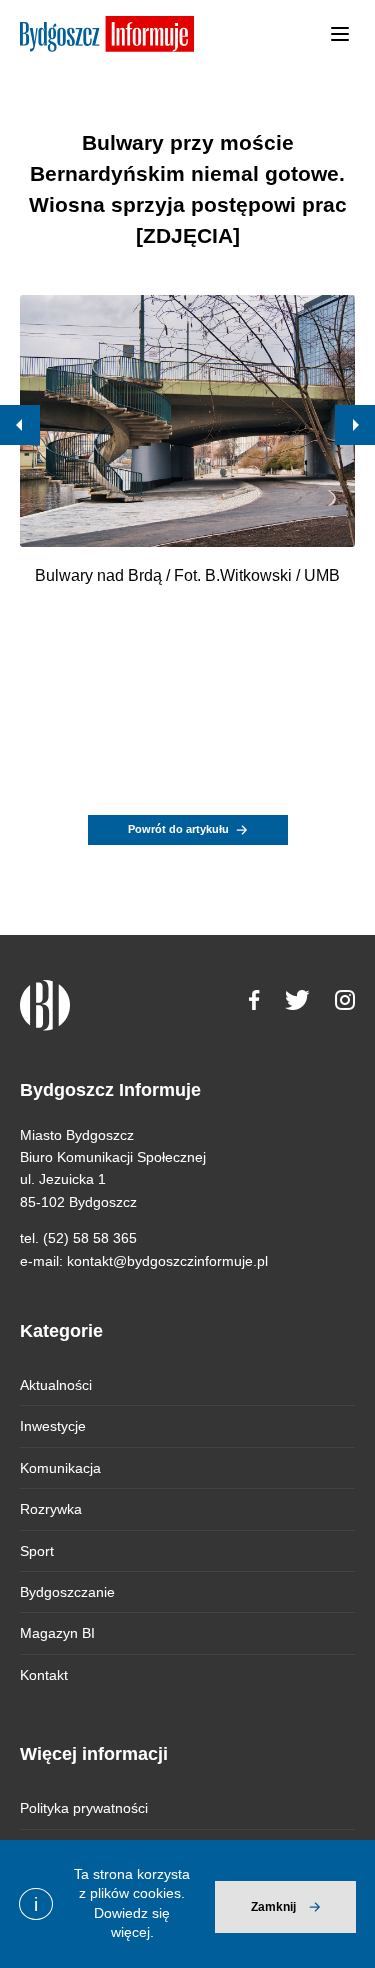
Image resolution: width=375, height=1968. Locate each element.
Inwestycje (53, 1426)
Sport (37, 1551)
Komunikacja (60, 1468)
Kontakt (44, 1675)
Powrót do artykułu (178, 829)
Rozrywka (51, 1509)
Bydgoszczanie (67, 1592)
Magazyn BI (57, 1633)
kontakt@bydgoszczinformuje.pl (167, 1261)
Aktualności (56, 1385)
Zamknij (273, 1907)
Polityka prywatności (84, 1808)
